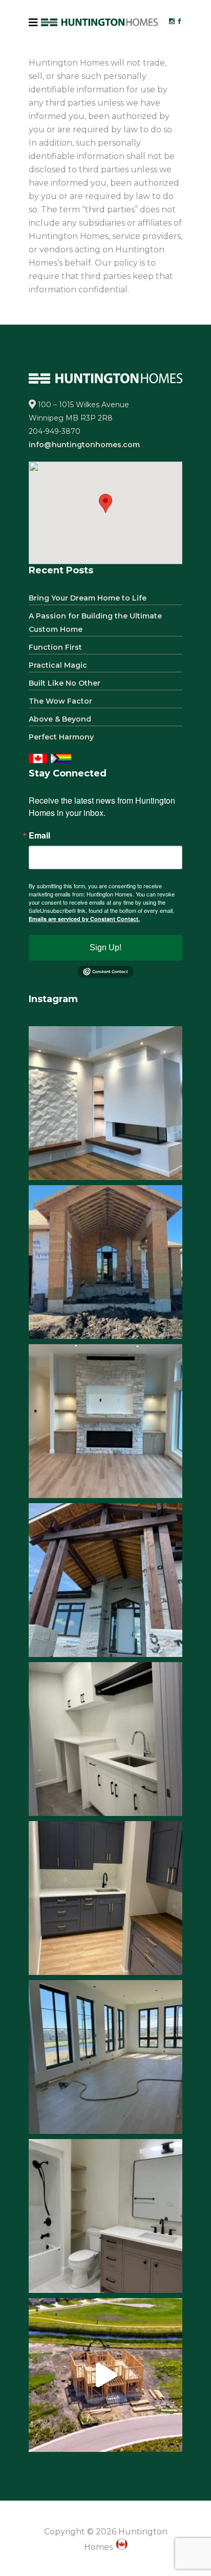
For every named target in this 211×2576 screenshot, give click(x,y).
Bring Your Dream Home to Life (88, 598)
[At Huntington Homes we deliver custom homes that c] (105, 2375)
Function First (55, 647)
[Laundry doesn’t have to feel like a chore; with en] (105, 1739)
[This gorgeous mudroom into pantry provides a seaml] (105, 1898)
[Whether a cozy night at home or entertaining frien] (105, 1421)
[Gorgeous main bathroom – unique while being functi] (105, 2216)
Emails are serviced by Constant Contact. (84, 919)
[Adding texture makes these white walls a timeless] (105, 1103)
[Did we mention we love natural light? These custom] (105, 2057)
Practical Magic (58, 665)
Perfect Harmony (61, 737)
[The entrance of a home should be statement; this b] (105, 1580)
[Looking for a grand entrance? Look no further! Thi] (105, 1262)
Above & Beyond (60, 719)
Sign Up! (105, 947)
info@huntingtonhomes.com (84, 445)
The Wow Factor (60, 701)
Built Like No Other (65, 683)
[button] (105, 503)
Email (39, 835)
